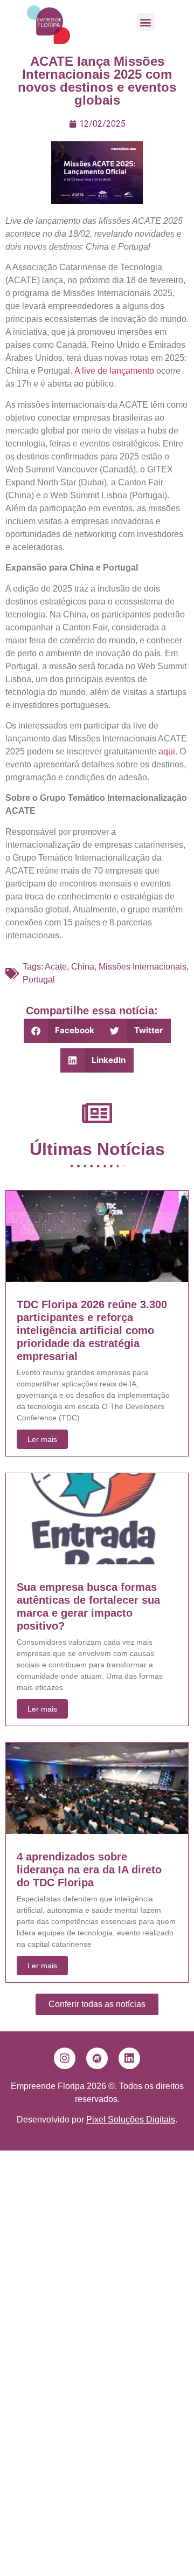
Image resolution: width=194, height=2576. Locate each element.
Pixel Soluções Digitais (131, 2120)
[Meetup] (97, 2058)
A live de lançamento (114, 371)
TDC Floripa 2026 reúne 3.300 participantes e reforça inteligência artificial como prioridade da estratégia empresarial (92, 1330)
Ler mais (42, 1439)
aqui (167, 751)
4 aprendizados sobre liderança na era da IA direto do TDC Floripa (89, 1870)
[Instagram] (65, 2058)
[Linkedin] (129, 2058)
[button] (146, 22)
